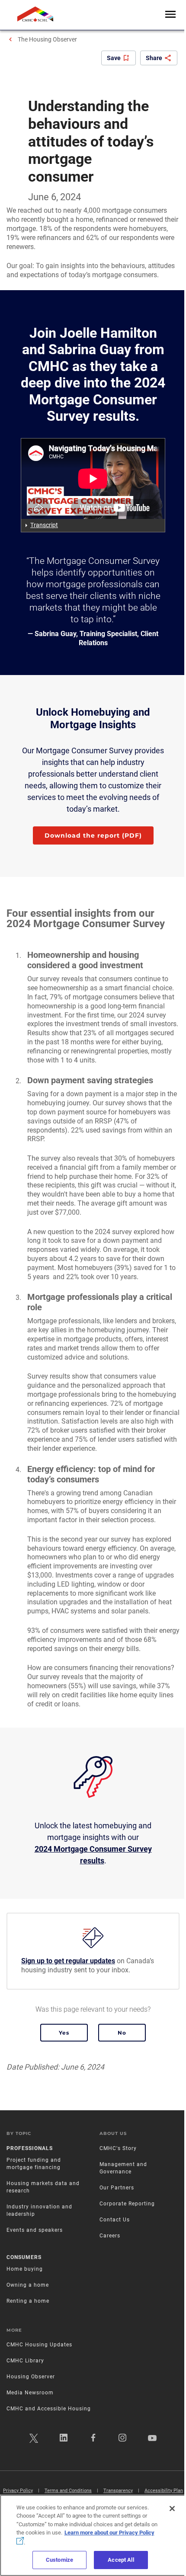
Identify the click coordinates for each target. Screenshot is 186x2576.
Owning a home (28, 2285)
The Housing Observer (47, 39)
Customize (59, 2560)
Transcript (44, 525)
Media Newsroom (30, 2393)
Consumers (24, 2257)
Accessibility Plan (164, 2491)
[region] (93, 2535)
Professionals (30, 2148)
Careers (110, 2236)
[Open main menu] (170, 15)
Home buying (25, 2269)
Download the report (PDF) (93, 835)
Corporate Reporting (127, 2204)
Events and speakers (35, 2230)
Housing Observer (31, 2377)
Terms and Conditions (68, 2491)
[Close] (172, 2509)
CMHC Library (25, 2361)
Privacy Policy (18, 2491)
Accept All (121, 2560)
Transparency (118, 2491)
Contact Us (115, 2220)
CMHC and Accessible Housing (49, 2409)
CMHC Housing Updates (39, 2345)
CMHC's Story (118, 2148)
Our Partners (117, 2188)
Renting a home (28, 2301)
